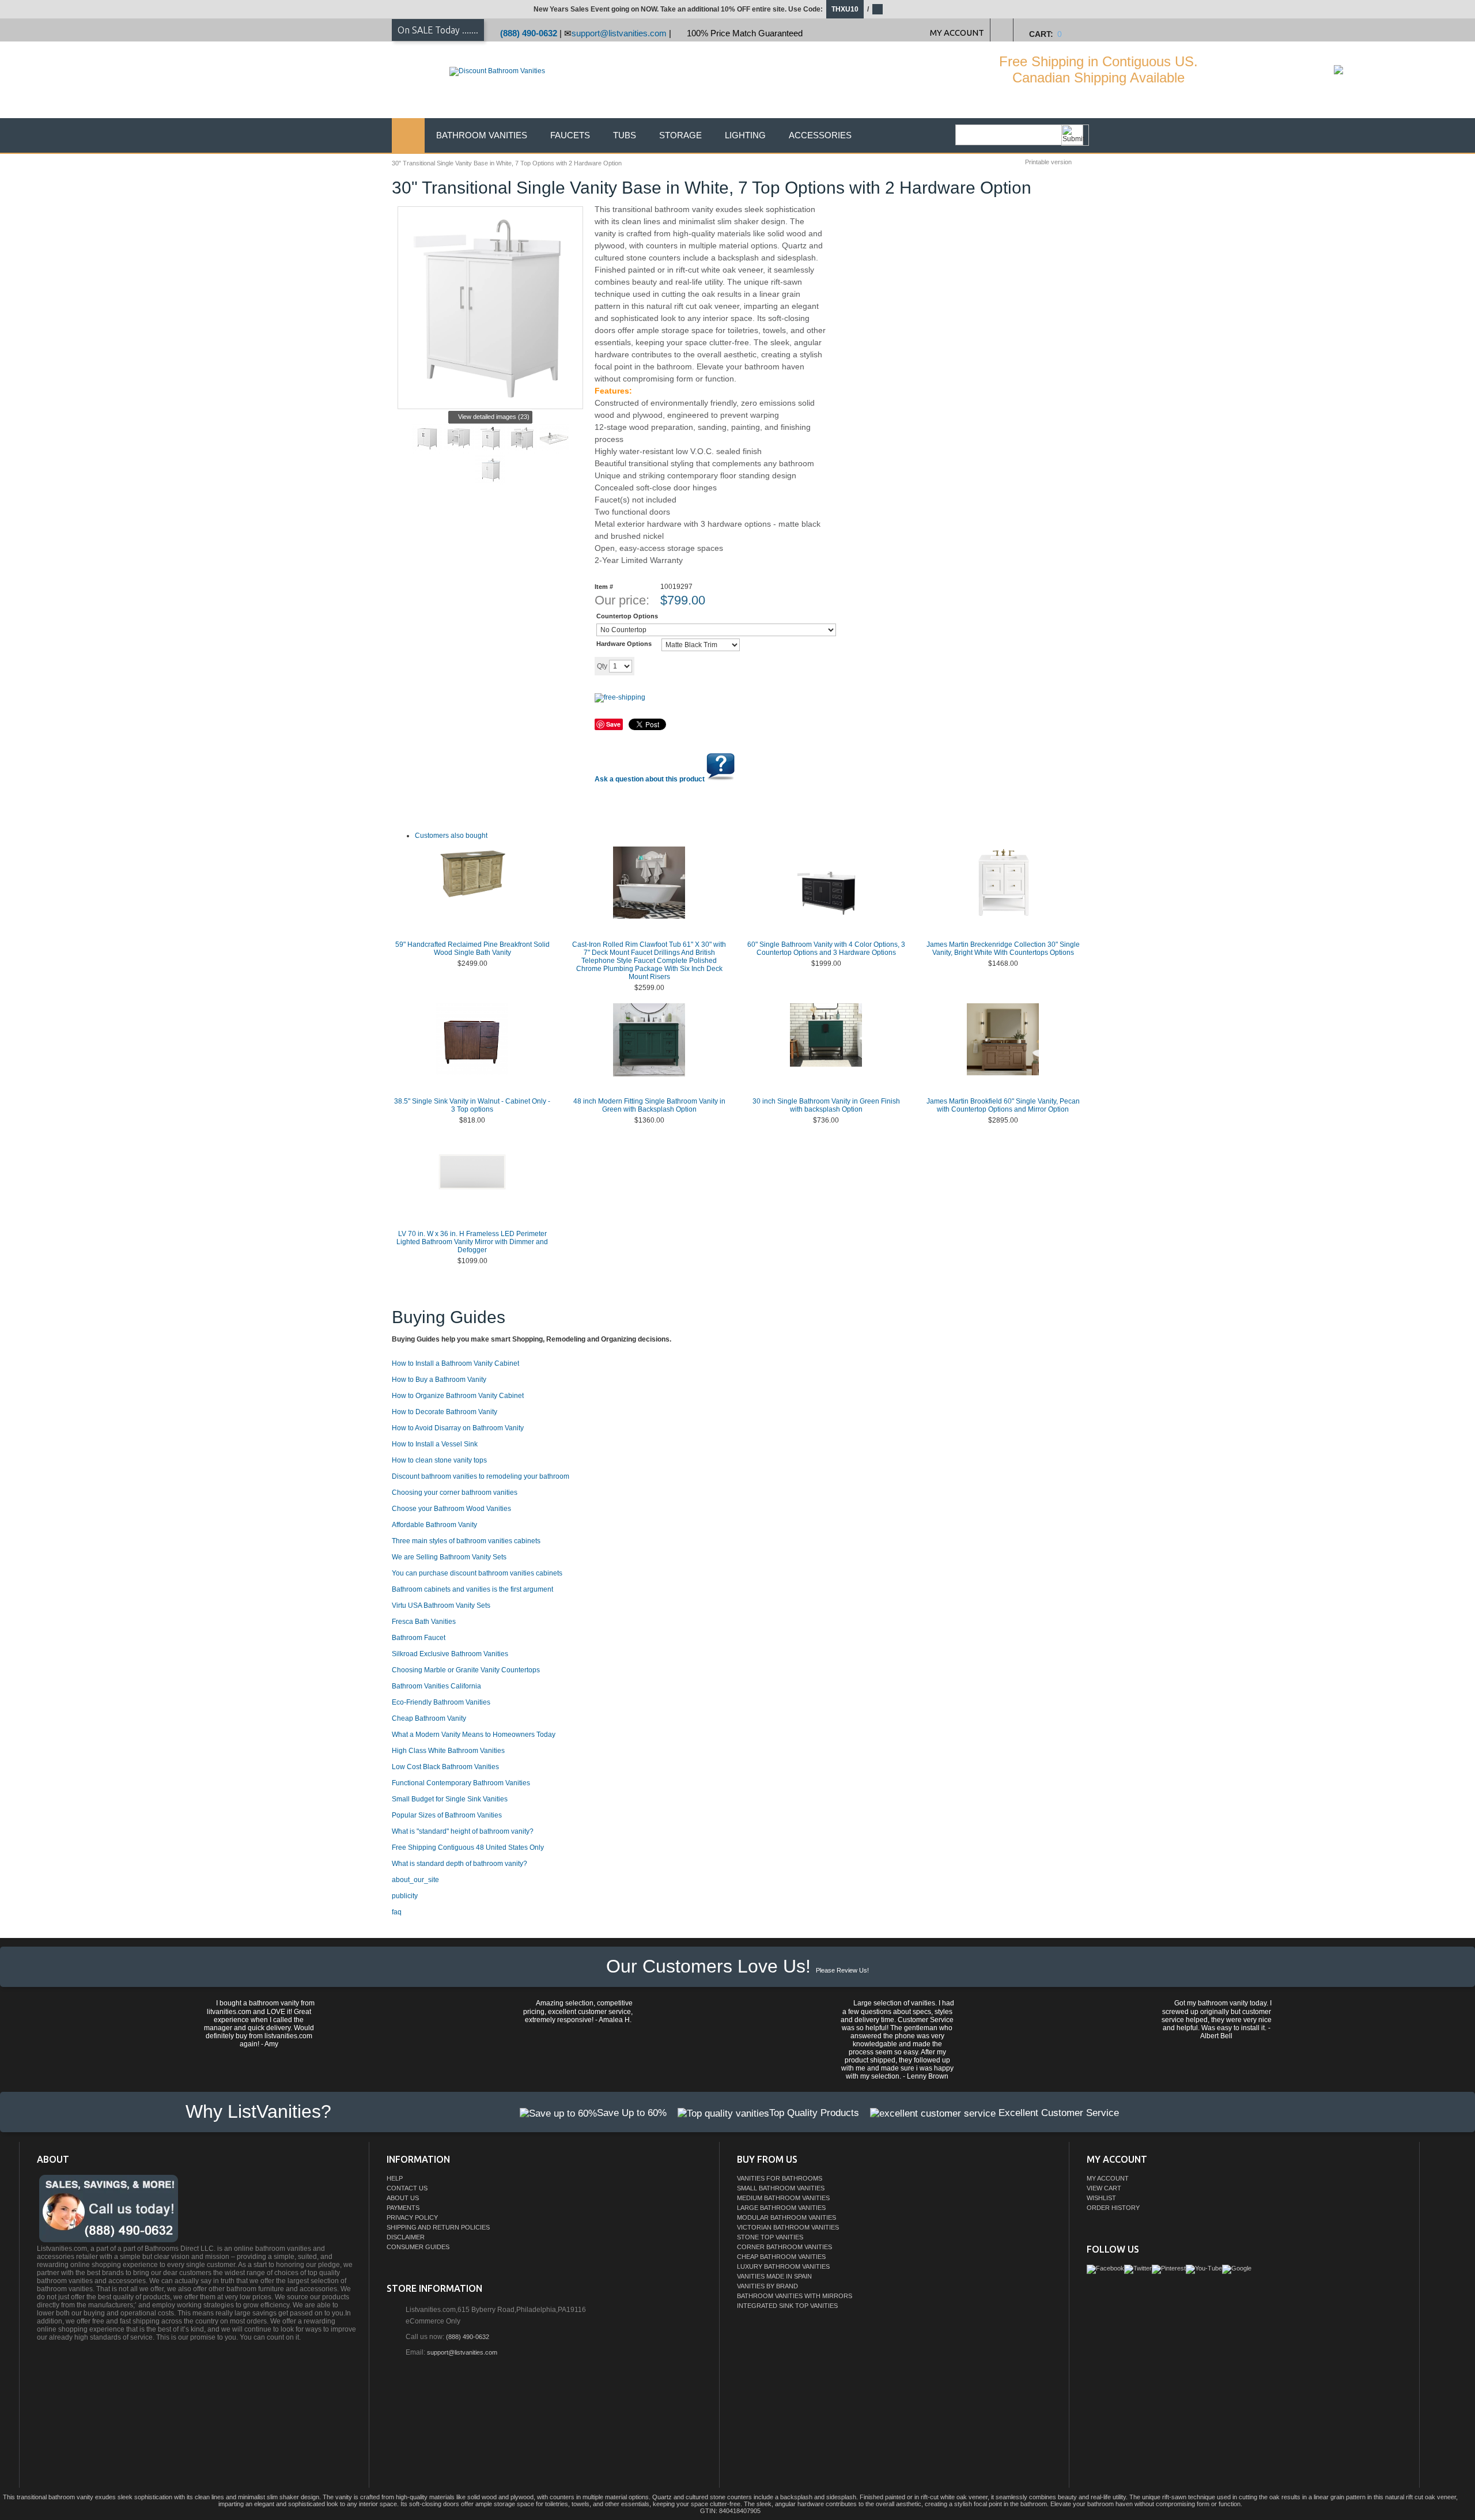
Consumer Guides (418, 2247)
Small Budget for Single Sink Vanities (450, 1799)
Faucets (570, 135)
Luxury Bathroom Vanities (783, 2266)
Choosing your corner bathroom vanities (455, 1493)
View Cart (1104, 2188)
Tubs (625, 135)
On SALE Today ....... (438, 30)
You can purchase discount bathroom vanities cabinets (477, 1573)
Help (395, 2178)
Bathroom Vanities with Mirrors (795, 2296)
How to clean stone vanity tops (439, 1460)
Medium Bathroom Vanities (783, 2198)
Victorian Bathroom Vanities (788, 2227)
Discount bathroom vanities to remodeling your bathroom (481, 1476)
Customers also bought (451, 836)
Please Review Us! (842, 1970)
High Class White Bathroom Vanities (448, 1751)
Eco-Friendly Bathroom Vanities (441, 1702)
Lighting (745, 135)
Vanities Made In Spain (774, 2276)
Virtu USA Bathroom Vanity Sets (441, 1605)
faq (397, 1912)
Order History (1113, 2208)
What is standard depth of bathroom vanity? (459, 1864)
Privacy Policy (412, 2217)
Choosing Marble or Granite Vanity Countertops (466, 1670)
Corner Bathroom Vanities (784, 2247)
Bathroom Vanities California (436, 1686)
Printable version (1048, 162)
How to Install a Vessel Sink (435, 1444)
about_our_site (415, 1880)
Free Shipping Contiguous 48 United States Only (468, 1848)
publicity (405, 1896)
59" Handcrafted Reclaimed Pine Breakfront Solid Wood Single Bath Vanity (472, 949)
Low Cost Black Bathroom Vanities (445, 1767)
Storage (680, 135)
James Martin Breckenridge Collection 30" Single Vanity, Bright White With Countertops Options (1003, 949)
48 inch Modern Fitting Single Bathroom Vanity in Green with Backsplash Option (649, 1105)
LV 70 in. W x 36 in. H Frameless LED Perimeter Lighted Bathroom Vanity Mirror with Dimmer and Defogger (472, 1242)
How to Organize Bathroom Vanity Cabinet (458, 1396)
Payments (403, 2208)
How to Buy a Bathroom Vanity (439, 1380)
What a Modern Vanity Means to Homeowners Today (474, 1735)
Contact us (407, 2188)
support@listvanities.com (619, 33)
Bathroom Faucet (419, 1638)
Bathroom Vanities (482, 135)
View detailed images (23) (494, 417)
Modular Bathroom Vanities (786, 2217)
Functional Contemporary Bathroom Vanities (461, 1783)
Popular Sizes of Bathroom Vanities (447, 1815)
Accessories (820, 135)
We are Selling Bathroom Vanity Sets (449, 1557)
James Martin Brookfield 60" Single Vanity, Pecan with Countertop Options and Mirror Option (1003, 1105)
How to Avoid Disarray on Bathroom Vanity (458, 1428)
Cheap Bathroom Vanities (781, 2257)
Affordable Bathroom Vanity (434, 1525)
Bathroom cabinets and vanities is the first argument (472, 1589)
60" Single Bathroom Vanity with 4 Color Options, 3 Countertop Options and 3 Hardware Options (826, 949)
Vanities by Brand (767, 2286)
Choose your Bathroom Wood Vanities (451, 1509)
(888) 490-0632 (529, 33)
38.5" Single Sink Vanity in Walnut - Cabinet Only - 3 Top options (472, 1105)
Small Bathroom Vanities (781, 2188)
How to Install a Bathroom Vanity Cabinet (455, 1363)
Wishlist (1101, 2198)
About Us (403, 2198)
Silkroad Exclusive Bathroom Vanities (450, 1654)
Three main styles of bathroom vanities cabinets (466, 1541)
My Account (1108, 2178)
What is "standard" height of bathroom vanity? (463, 1831)
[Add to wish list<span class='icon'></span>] (724, 666)
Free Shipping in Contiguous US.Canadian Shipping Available (1098, 69)
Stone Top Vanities (770, 2237)
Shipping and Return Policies (438, 2227)
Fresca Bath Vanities (424, 1622)
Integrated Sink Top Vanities (787, 2306)
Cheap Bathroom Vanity (429, 1718)
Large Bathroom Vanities (781, 2208)
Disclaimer (406, 2237)
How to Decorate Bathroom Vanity (445, 1412)
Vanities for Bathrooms (780, 2178)
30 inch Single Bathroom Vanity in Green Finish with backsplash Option (826, 1105)
